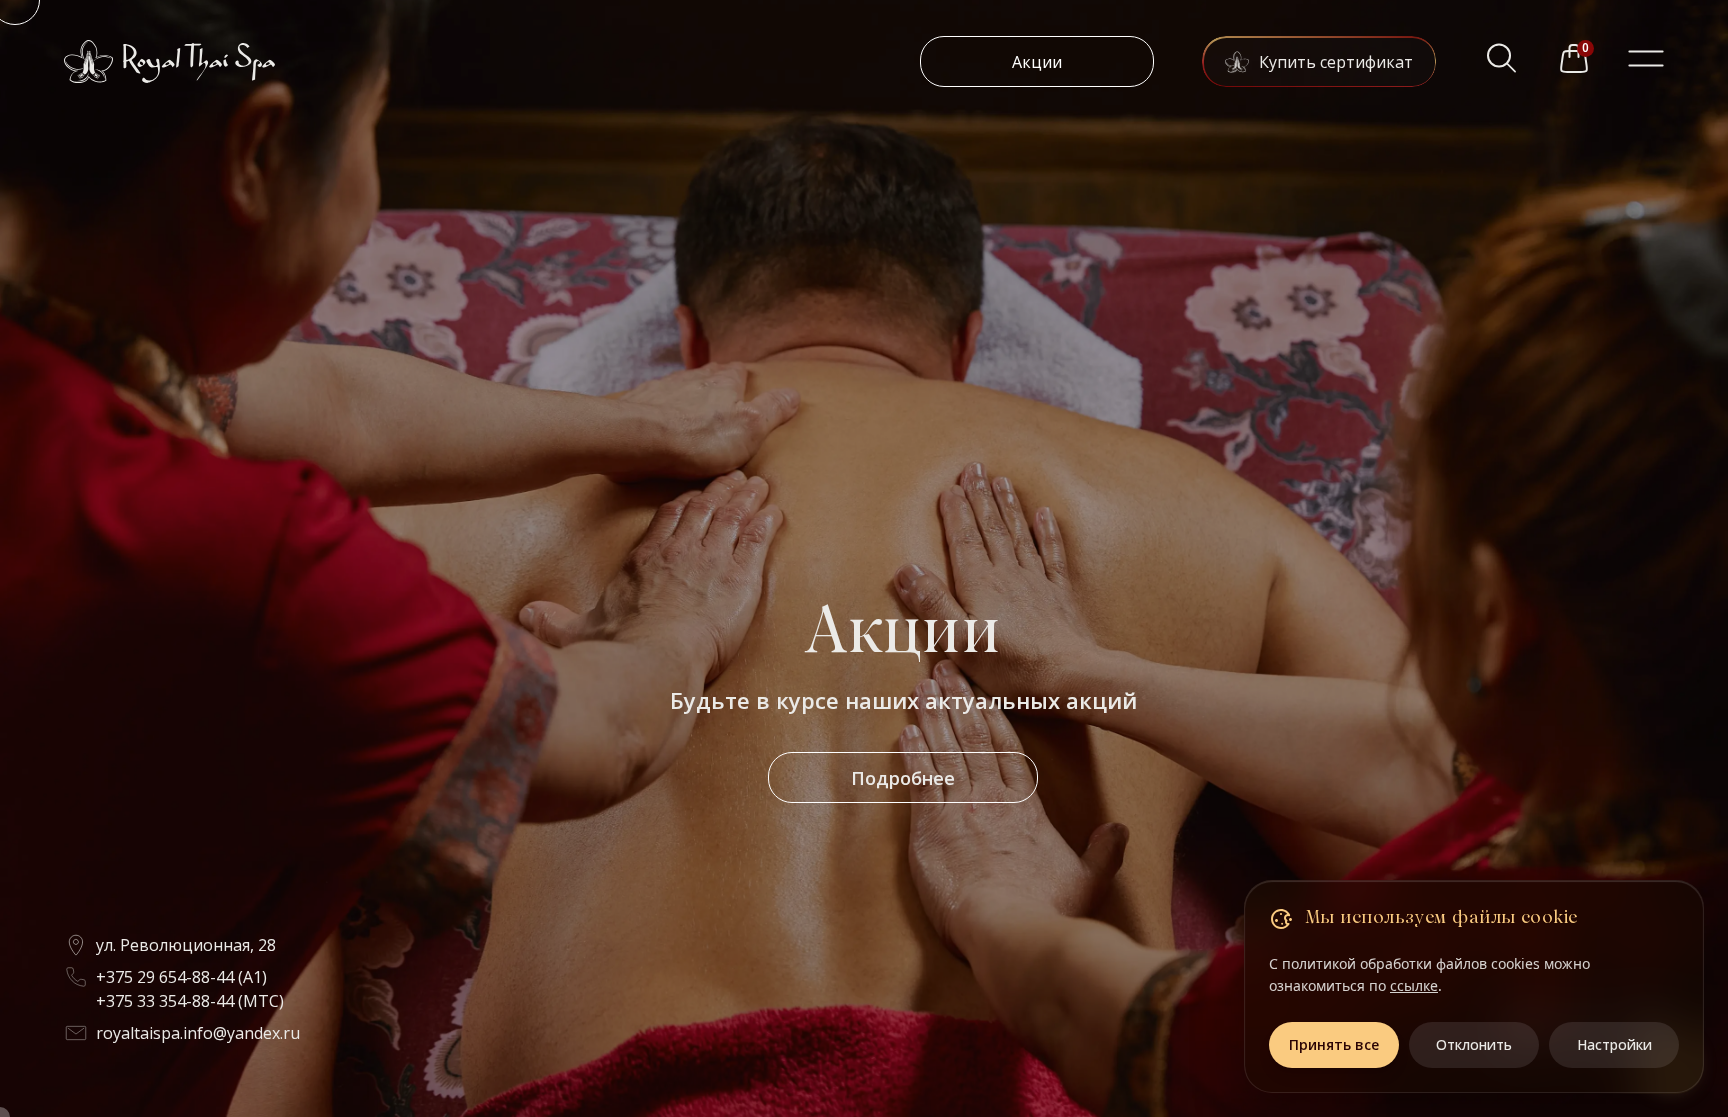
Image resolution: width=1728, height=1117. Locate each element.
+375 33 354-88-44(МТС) (190, 1001)
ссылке (1414, 985)
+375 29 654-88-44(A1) (181, 977)
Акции (1037, 62)
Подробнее (903, 778)
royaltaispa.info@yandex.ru (198, 1033)
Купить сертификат (1336, 62)
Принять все (1334, 1044)
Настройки (1614, 1044)
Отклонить (1474, 1044)
